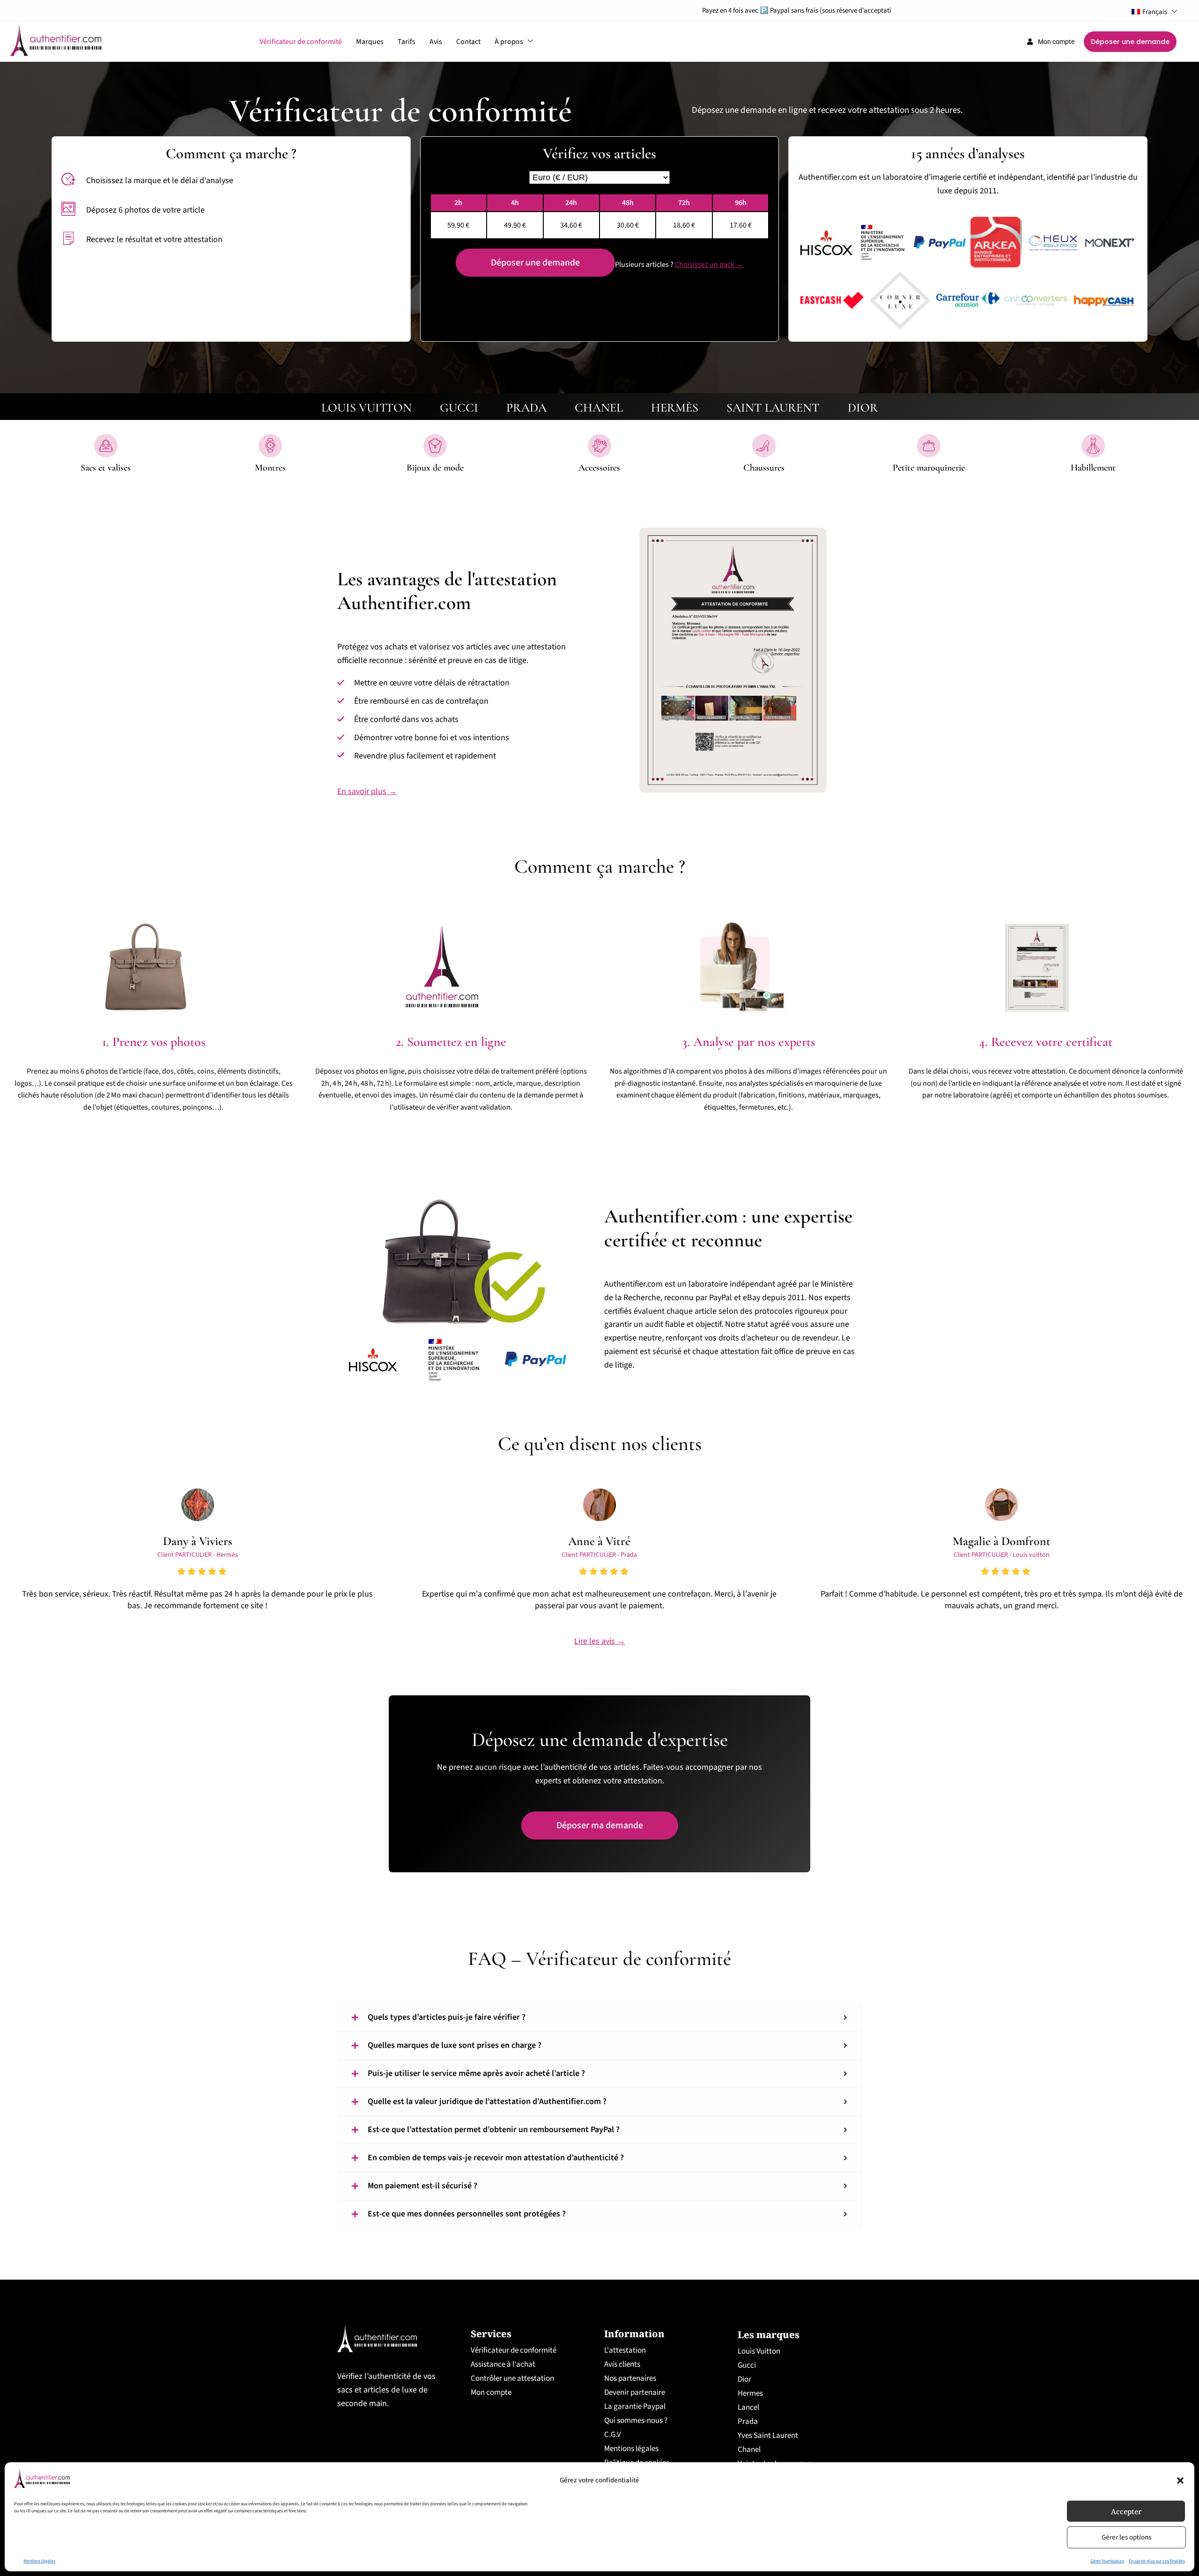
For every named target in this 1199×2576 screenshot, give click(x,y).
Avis (436, 42)
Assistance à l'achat (503, 2364)
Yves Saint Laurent (768, 2436)
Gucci (747, 2365)
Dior (744, 2379)
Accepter (1126, 2511)
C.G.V (613, 2435)
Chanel (749, 2450)
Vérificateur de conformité (301, 42)
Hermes (750, 2393)
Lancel (748, 2407)
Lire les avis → (600, 1641)
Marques (370, 42)
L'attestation (625, 2350)
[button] (1180, 2480)
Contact (468, 42)
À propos (509, 42)
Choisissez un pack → (709, 265)
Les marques (769, 2335)
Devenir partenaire (635, 2392)
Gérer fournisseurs (1107, 2561)
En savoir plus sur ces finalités (1157, 2561)
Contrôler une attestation (512, 2378)
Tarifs (407, 42)
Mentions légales (39, 2561)
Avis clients (622, 2364)
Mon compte (491, 2392)
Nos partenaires (630, 2378)
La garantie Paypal (635, 2407)
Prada (748, 2421)
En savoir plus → (367, 791)
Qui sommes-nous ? (636, 2421)
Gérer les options (1126, 2537)
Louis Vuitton (759, 2351)
